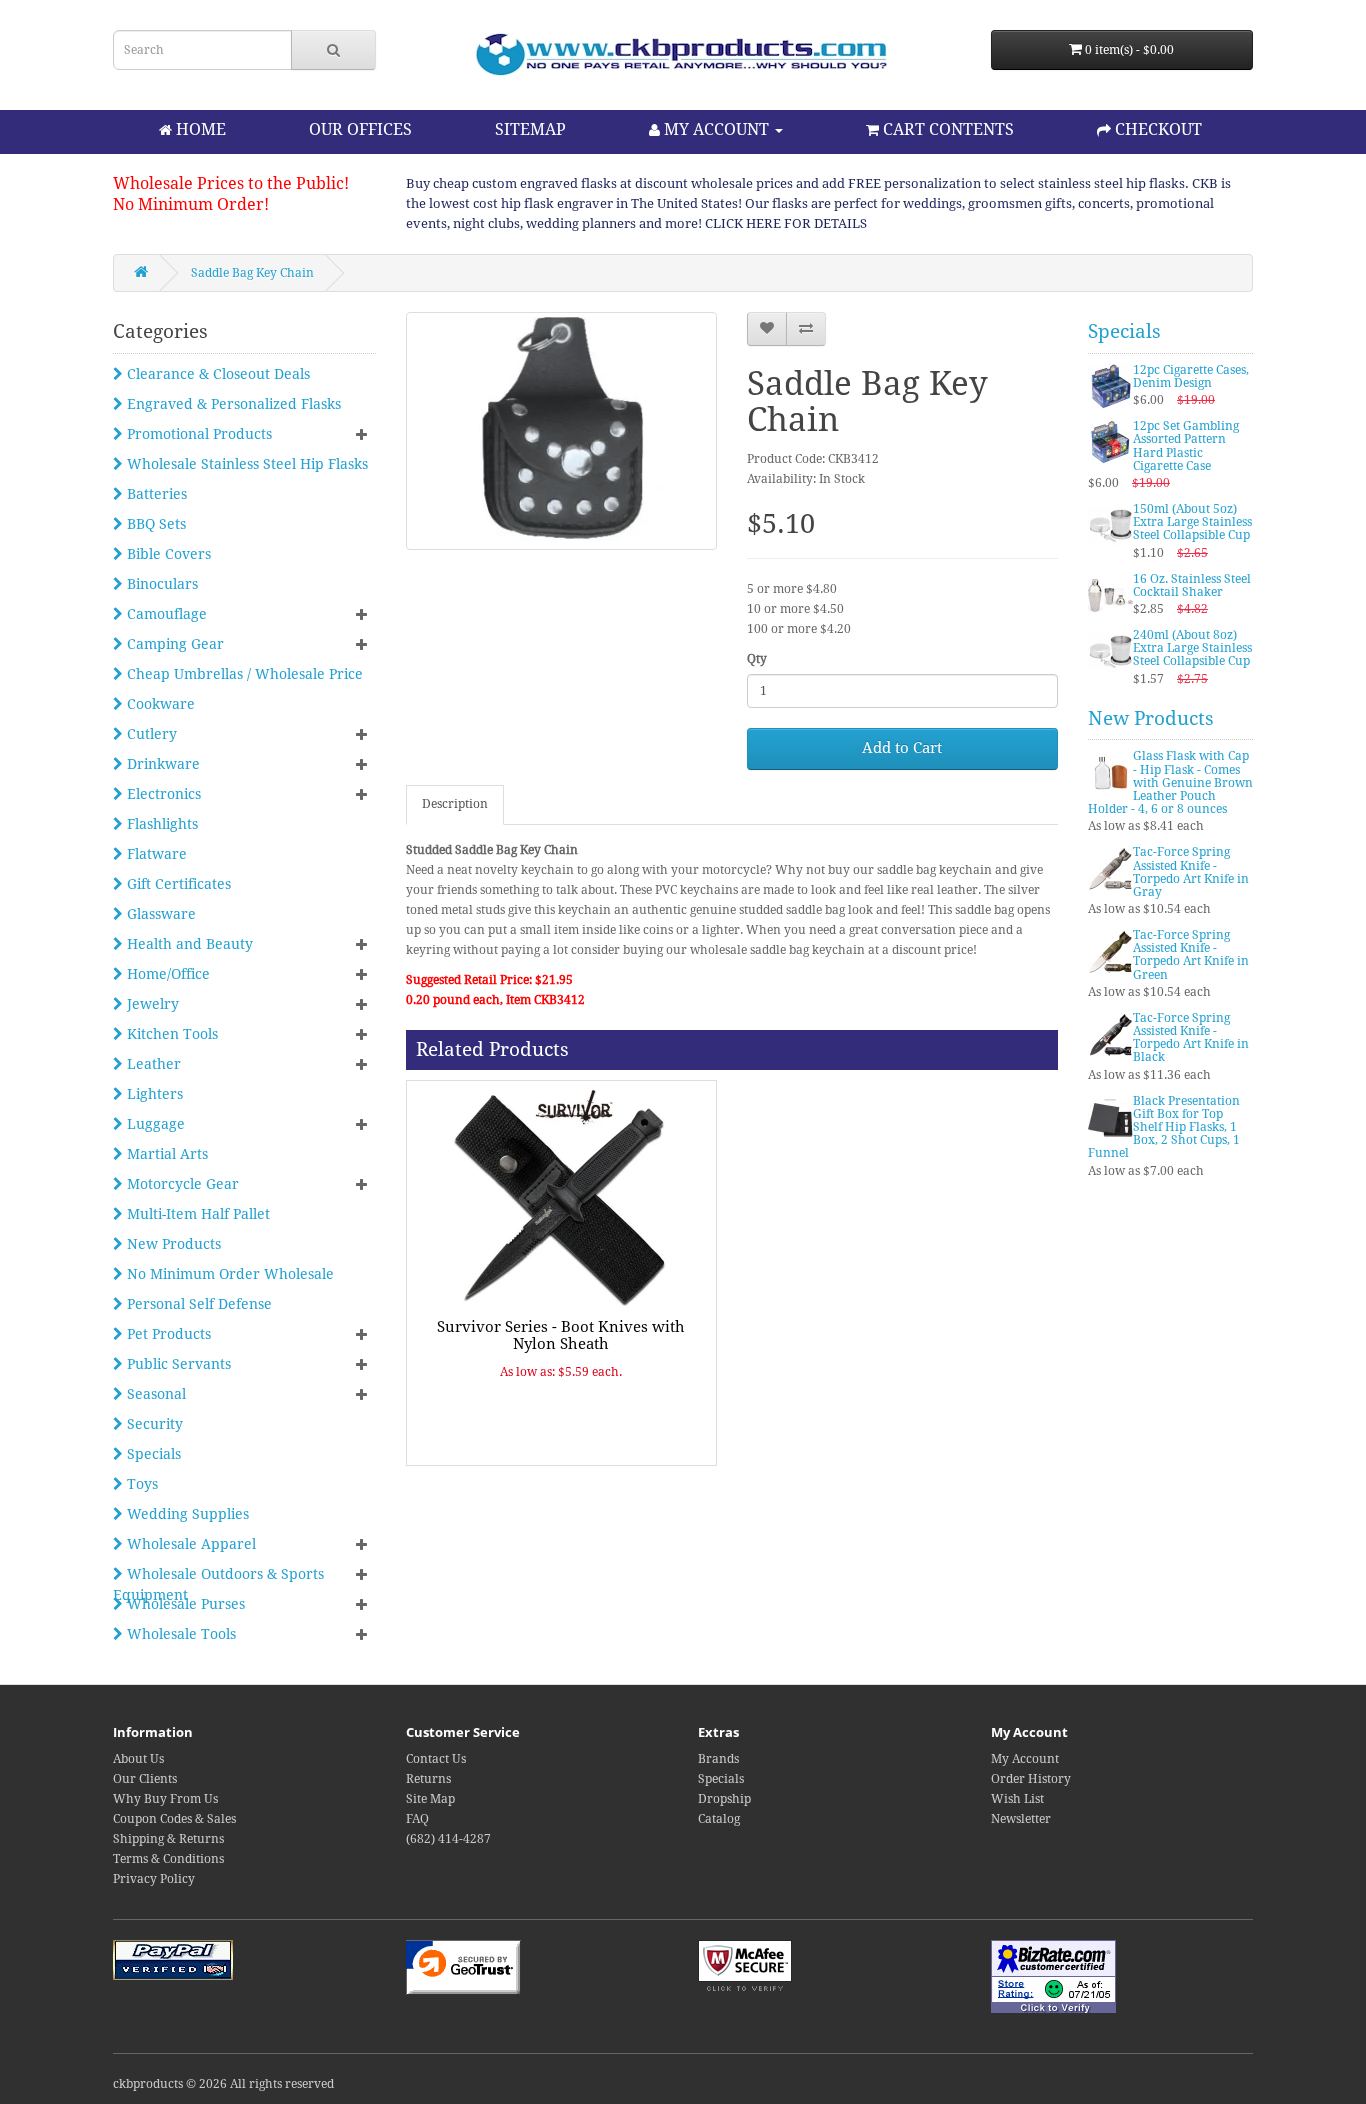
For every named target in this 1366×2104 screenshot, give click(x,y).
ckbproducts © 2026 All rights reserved (223, 2084)
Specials (152, 1454)
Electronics (162, 794)
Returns (428, 1779)
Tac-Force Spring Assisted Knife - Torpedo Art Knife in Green (1191, 955)
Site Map (430, 1799)
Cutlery (150, 734)
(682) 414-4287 (448, 1839)
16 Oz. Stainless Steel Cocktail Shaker (1192, 585)
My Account (1025, 1759)
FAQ (417, 1819)
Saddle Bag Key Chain (252, 273)
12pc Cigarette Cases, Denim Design (1191, 376)
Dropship (724, 1799)
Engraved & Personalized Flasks (232, 404)
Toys (140, 1484)
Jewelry (151, 1004)
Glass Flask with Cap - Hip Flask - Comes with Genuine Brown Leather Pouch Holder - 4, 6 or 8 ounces (1170, 782)
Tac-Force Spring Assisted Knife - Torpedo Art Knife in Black (1191, 1038)
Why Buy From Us (165, 1799)
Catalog (719, 1819)
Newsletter (1021, 1819)
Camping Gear (173, 644)
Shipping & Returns (168, 1839)
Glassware (159, 914)
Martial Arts (165, 1154)
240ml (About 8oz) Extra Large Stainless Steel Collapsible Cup (1192, 648)
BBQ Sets (154, 524)
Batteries (155, 494)
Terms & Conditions (168, 1859)
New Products (172, 1244)
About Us (138, 1759)
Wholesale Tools (179, 1634)
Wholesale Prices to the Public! (231, 183)
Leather (152, 1064)
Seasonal (154, 1394)
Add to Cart (902, 748)
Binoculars (160, 584)
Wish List (1017, 1799)
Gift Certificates (177, 884)
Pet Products (167, 1334)
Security (153, 1424)
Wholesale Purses (184, 1604)
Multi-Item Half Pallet (196, 1214)
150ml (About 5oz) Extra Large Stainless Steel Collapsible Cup (1192, 522)
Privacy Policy (154, 1879)
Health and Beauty (188, 944)
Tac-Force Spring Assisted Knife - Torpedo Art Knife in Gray (1191, 872)
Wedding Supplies (186, 1514)
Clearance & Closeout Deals (216, 374)
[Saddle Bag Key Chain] (561, 431)
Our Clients (145, 1779)
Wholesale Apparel (189, 1544)
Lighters (153, 1094)
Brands (718, 1759)
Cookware (159, 704)
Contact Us (436, 1759)
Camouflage (165, 614)
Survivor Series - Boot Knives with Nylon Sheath (561, 1335)
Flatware (155, 854)
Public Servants (177, 1364)
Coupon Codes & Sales (174, 1819)
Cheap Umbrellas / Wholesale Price (243, 674)
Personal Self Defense (197, 1304)
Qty (757, 659)
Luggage (154, 1124)
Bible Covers (167, 554)
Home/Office (166, 974)
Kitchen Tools (170, 1034)
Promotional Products (197, 434)
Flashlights (160, 824)
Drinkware (161, 764)
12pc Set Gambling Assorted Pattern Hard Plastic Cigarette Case (1186, 446)
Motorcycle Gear (181, 1184)
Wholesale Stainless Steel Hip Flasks (245, 464)
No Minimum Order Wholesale (228, 1274)
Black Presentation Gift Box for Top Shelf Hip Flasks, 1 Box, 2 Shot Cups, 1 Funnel (1164, 1127)
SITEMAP (530, 129)
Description (455, 804)
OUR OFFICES (360, 129)
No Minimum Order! (191, 204)
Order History (1031, 1779)
